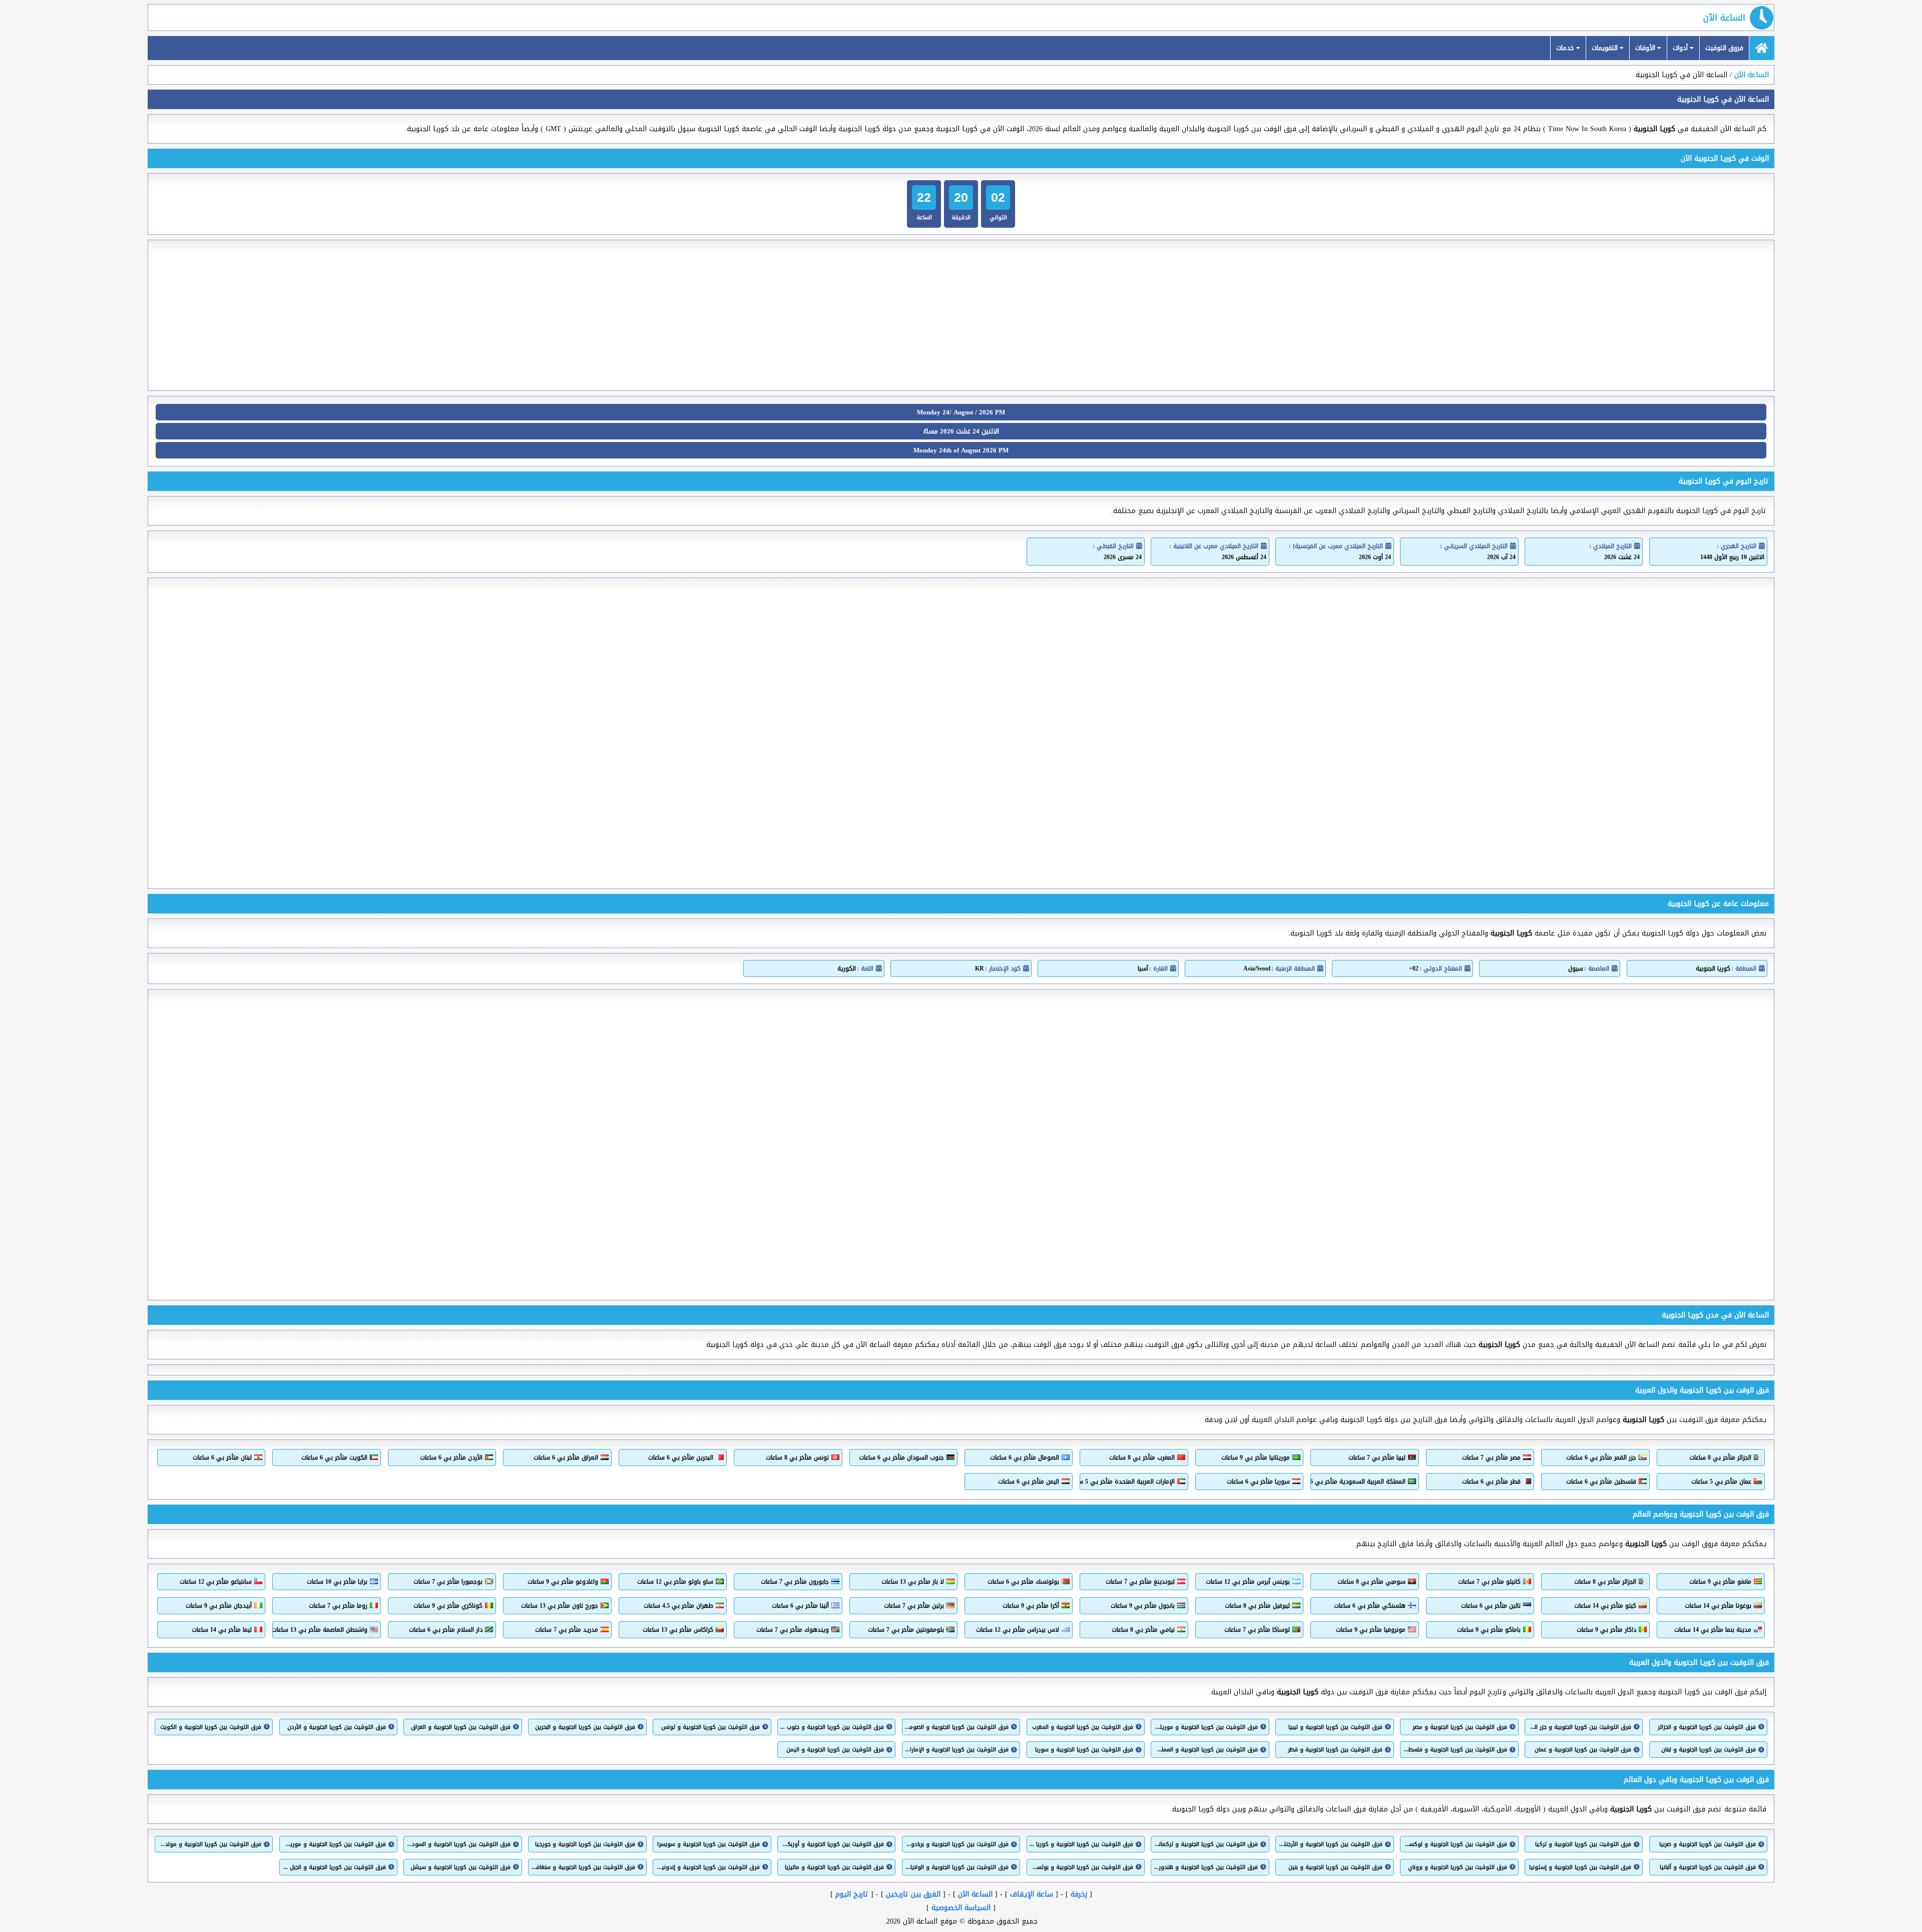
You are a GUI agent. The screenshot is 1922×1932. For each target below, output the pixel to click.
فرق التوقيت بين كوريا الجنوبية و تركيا (1583, 1844)
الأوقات (1646, 48)
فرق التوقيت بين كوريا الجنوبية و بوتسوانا (1081, 1867)
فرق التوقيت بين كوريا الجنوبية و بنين (1335, 1867)
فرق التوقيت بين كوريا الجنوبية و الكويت (211, 1727)
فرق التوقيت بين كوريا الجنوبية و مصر (1460, 1727)
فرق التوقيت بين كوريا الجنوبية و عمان (1583, 1750)
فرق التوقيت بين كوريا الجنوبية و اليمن (835, 1750)
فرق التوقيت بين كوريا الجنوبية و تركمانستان (1206, 1844)
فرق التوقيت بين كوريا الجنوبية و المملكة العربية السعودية (1206, 1750)
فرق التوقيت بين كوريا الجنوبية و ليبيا (1335, 1727)
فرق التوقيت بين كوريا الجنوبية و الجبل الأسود (334, 1867)
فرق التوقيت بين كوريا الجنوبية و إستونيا (1580, 1867)
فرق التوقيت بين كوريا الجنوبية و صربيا (1708, 1844)
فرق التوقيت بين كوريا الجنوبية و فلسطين (1455, 1750)
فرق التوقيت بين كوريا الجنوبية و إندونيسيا (707, 1867)
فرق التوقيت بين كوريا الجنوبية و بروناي (1457, 1867)
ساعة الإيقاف (1032, 1894)
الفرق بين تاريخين (913, 1894)
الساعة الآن (1724, 18)
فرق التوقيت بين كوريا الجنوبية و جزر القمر (1579, 1727)
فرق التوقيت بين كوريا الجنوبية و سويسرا (708, 1844)
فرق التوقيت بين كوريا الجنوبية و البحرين (585, 1727)
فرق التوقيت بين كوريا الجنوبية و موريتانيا (1206, 1727)
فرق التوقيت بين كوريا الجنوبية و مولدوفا (209, 1844)
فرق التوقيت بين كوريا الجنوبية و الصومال (957, 1727)
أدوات (1681, 48)
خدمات (1566, 48)
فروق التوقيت (1724, 48)
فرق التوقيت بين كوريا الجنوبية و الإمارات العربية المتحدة (957, 1750)
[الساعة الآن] (1762, 48)
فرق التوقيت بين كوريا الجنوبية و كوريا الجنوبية (1081, 1844)
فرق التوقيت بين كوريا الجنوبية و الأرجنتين (1330, 1844)
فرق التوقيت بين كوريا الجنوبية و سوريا (1084, 1750)
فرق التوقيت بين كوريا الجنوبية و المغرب (1083, 1727)
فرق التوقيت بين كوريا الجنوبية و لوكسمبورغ (1455, 1844)
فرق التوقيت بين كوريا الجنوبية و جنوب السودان (832, 1727)
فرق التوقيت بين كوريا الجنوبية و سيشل (460, 1867)
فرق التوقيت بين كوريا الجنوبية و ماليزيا (834, 1867)
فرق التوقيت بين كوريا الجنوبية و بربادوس (957, 1844)
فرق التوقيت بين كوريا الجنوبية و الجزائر (1707, 1727)
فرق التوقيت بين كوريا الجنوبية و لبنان (1709, 1750)
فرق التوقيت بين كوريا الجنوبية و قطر (1335, 1750)
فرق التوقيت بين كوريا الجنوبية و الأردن (337, 1727)
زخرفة (1079, 1894)
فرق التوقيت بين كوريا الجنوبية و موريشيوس (334, 1844)
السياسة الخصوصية (961, 1908)
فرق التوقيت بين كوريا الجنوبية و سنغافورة (583, 1867)
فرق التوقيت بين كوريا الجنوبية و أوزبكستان (832, 1844)
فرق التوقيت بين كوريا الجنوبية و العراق (460, 1727)
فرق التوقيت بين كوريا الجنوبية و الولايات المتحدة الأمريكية (957, 1867)
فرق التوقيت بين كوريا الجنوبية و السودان (458, 1844)
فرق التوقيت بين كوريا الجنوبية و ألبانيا (1708, 1867)
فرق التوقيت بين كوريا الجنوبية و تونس (710, 1727)
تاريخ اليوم (852, 1894)
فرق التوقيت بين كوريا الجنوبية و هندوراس (1206, 1867)
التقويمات (1606, 48)
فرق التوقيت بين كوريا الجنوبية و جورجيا (585, 1844)
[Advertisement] (961, 315)
